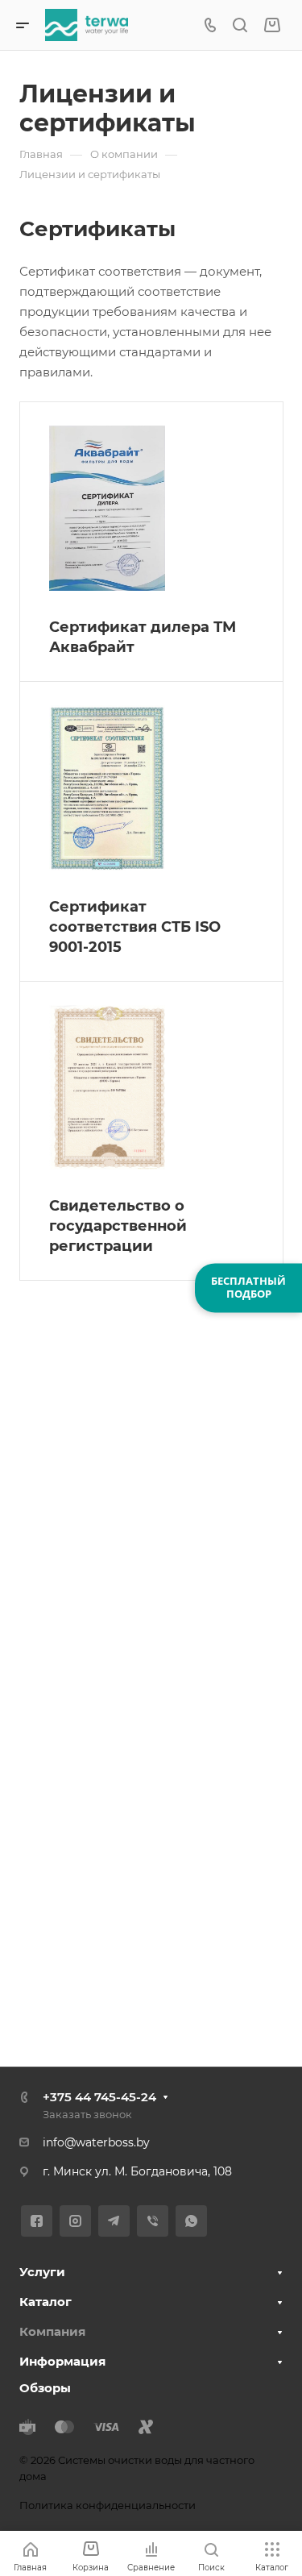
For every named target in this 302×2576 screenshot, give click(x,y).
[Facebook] (37, 2221)
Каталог (46, 2302)
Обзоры (45, 2388)
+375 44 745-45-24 (99, 2097)
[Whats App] (191, 2221)
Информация (62, 2361)
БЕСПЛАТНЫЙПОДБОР (248, 1287)
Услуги (42, 2272)
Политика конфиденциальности (108, 2505)
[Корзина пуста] (272, 25)
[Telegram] (114, 2221)
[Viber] (153, 2221)
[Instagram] (75, 2221)
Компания (52, 2331)
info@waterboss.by (96, 2142)
